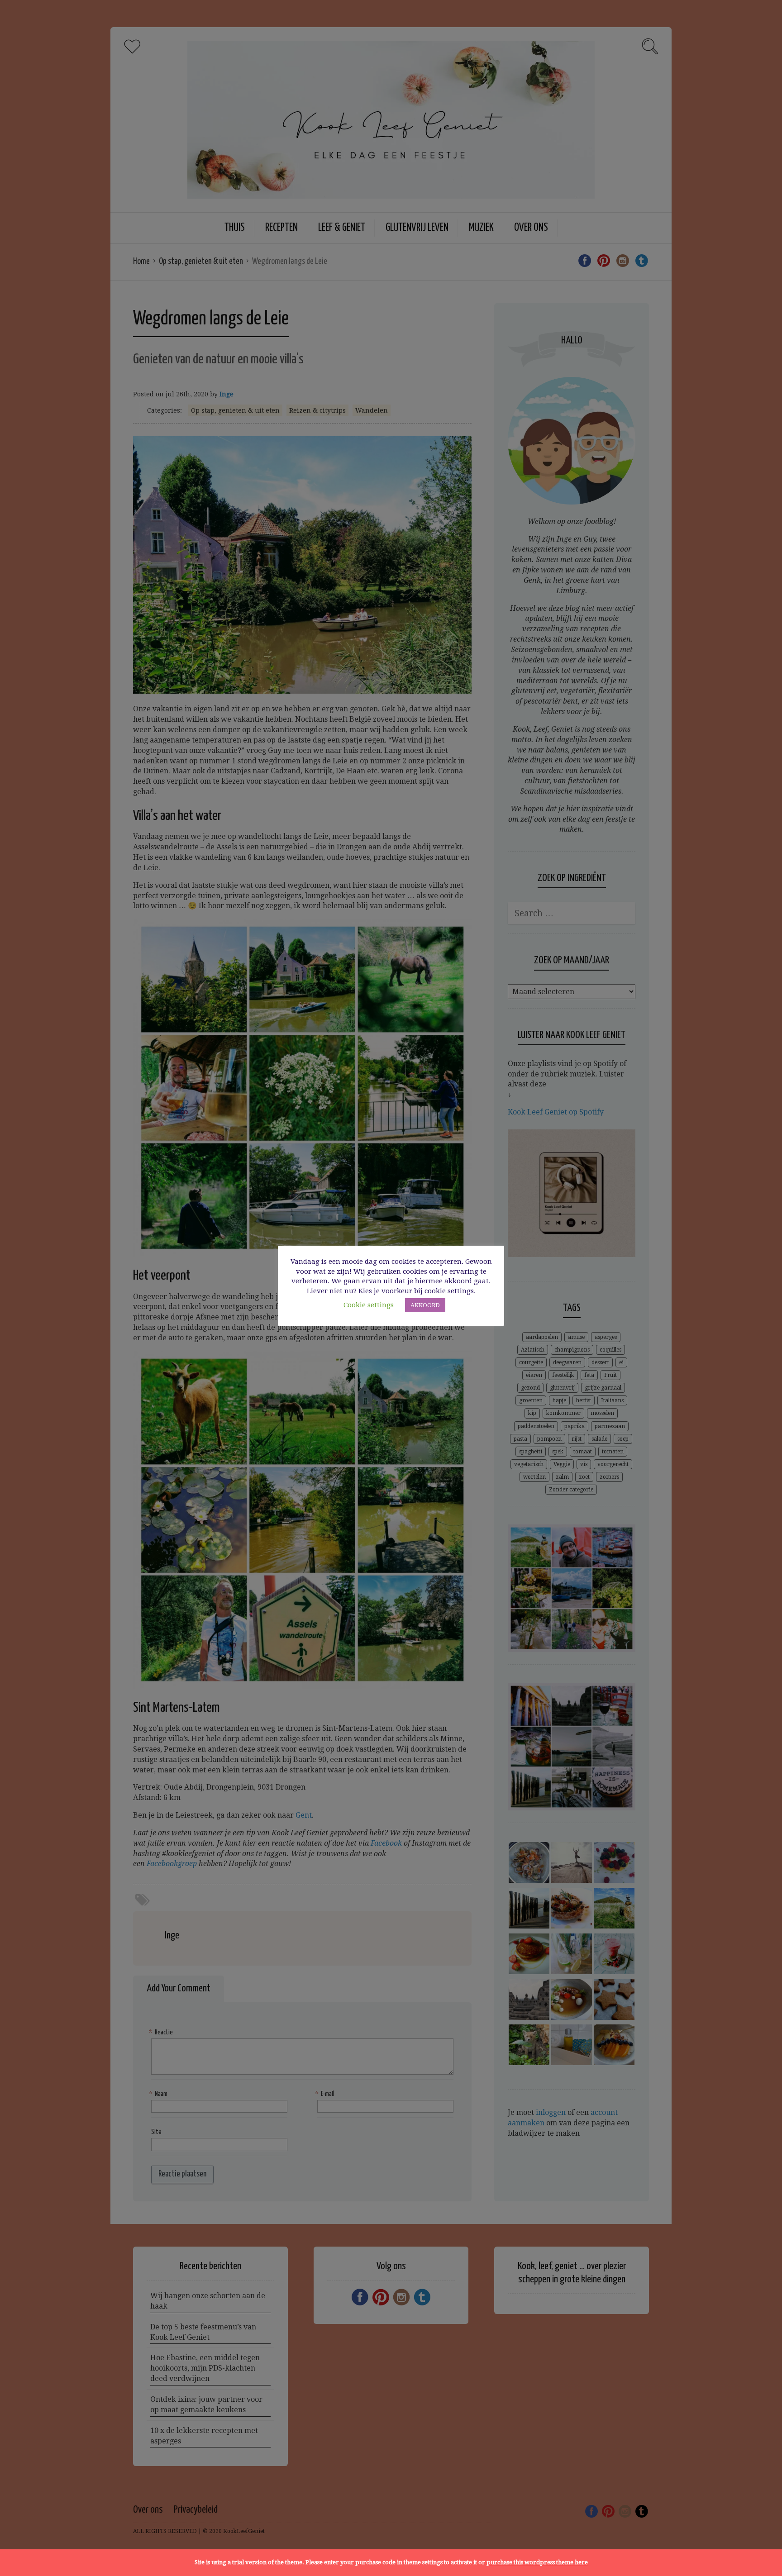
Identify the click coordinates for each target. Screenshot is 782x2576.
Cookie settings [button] (369, 1305)
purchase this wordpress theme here (537, 2562)
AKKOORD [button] (425, 1305)
